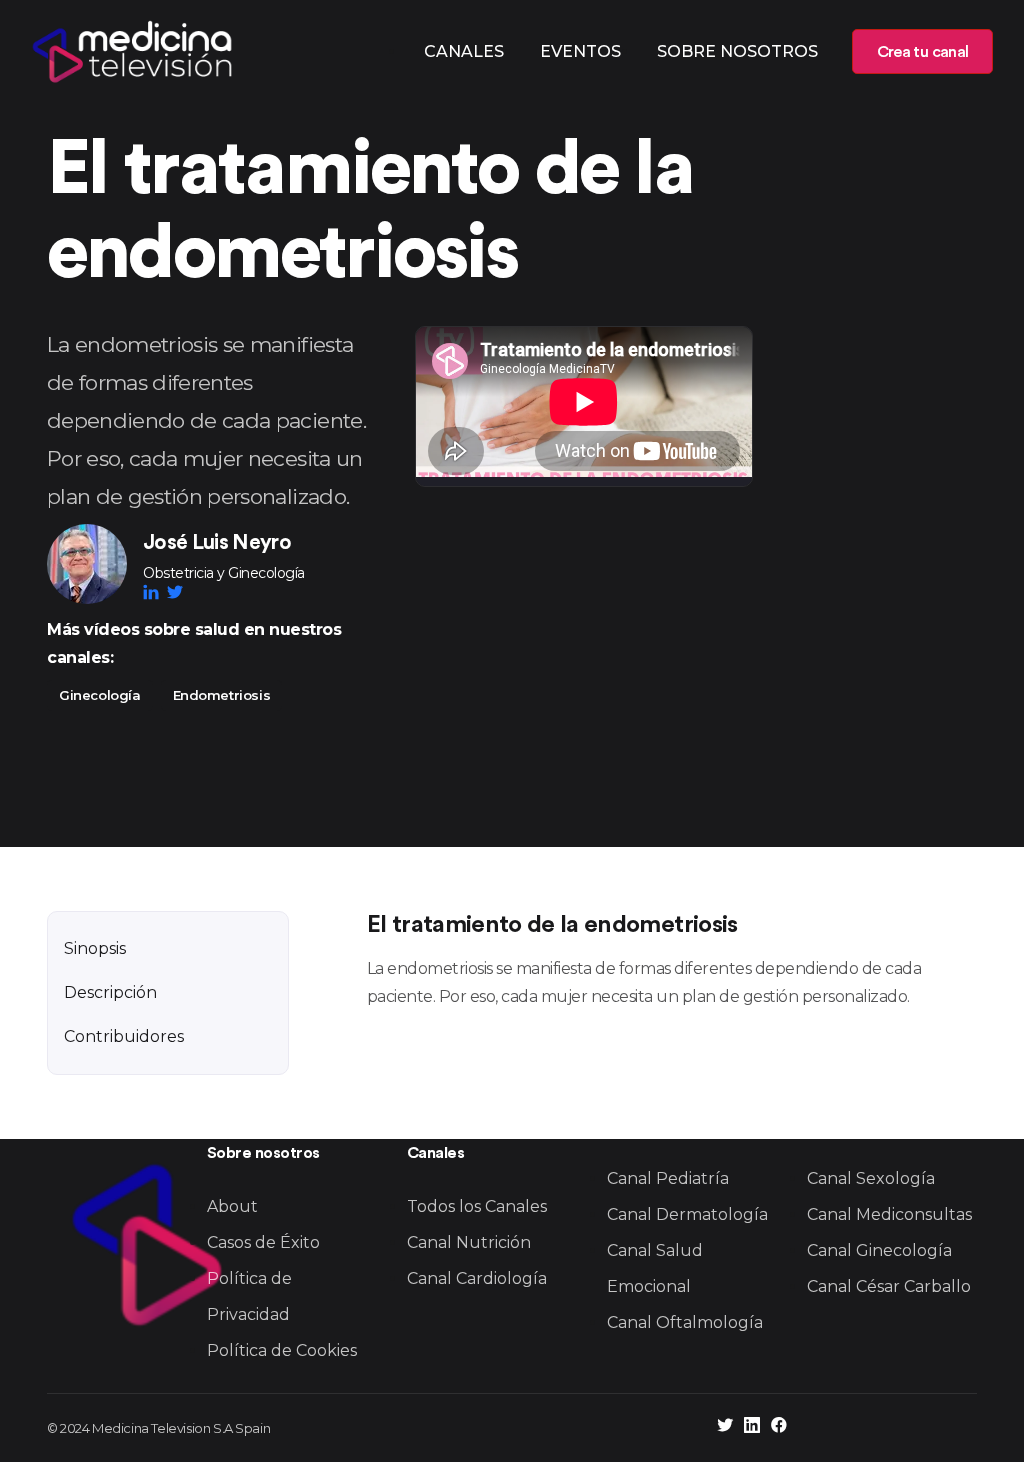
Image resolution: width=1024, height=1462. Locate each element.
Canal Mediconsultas (889, 1214)
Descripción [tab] (110, 992)
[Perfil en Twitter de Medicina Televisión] (725, 1427)
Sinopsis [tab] (95, 948)
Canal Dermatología (687, 1214)
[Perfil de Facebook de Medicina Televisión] (779, 1427)
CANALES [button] (464, 51)
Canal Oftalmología (685, 1322)
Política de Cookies (282, 1350)
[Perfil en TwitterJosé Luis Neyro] (175, 592)
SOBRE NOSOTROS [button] (737, 51)
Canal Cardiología (477, 1278)
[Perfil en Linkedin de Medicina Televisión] (752, 1427)
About (232, 1206)
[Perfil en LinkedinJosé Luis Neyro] (155, 592)
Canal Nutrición (469, 1242)
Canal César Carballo (889, 1286)
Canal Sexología (871, 1178)
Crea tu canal (922, 52)
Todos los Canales (477, 1206)
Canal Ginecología (879, 1250)
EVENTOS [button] (580, 51)
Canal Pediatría (668, 1178)
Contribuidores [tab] (124, 1036)
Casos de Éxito (263, 1242)
